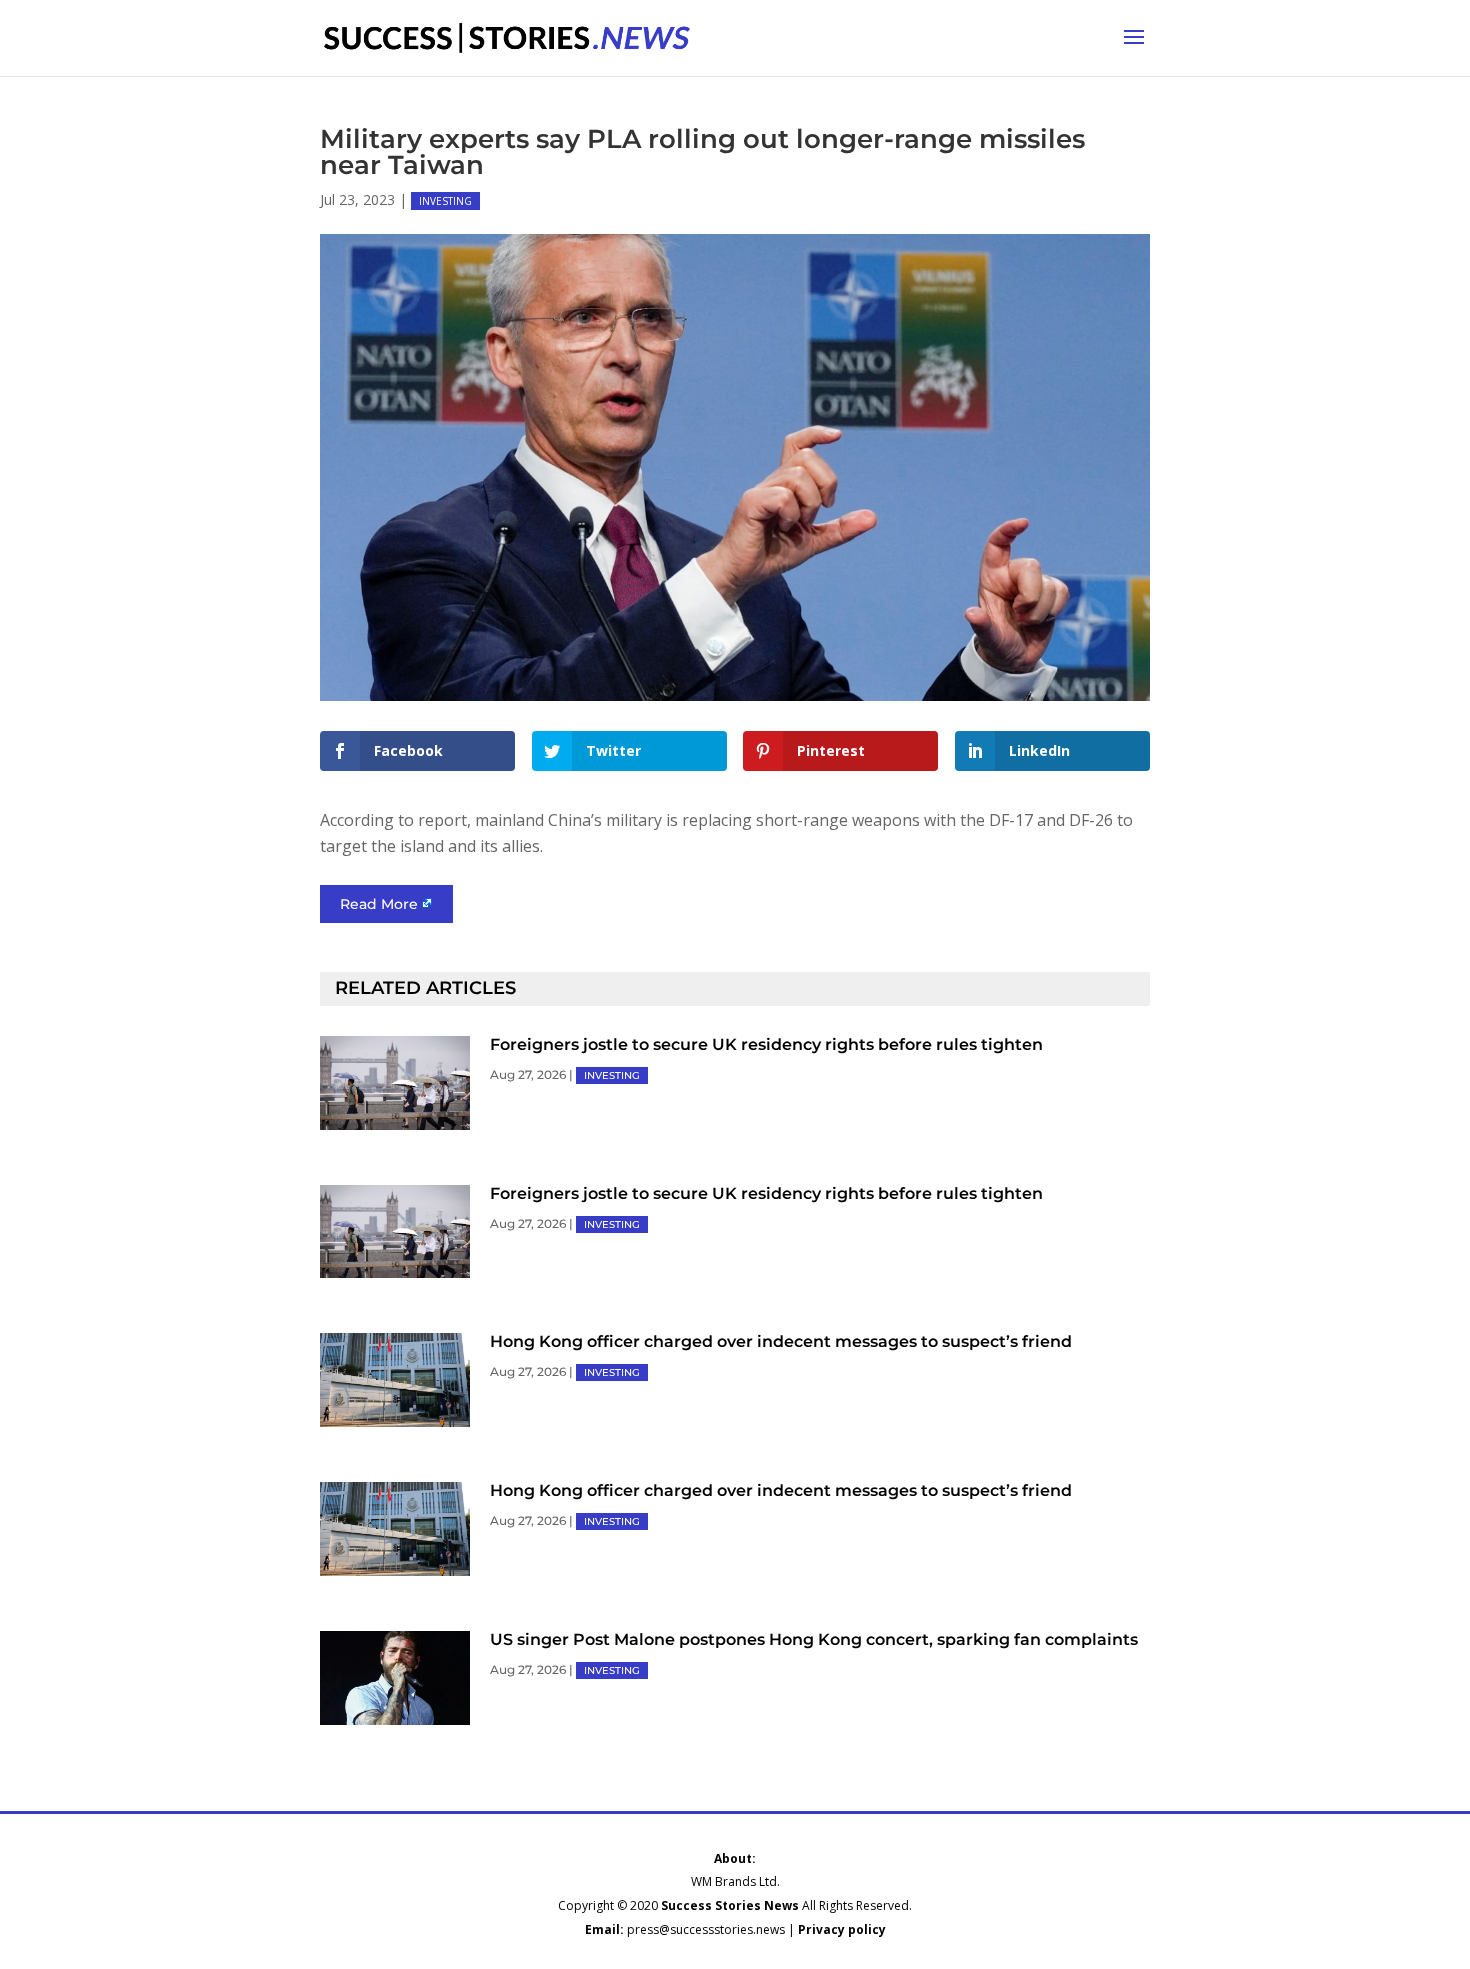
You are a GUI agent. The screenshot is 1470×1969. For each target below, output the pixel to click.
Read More (379, 904)
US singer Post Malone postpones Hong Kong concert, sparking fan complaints (814, 1639)
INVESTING (445, 201)
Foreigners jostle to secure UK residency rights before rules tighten (766, 1044)
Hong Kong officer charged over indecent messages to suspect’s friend (781, 1341)
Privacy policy (842, 1929)
